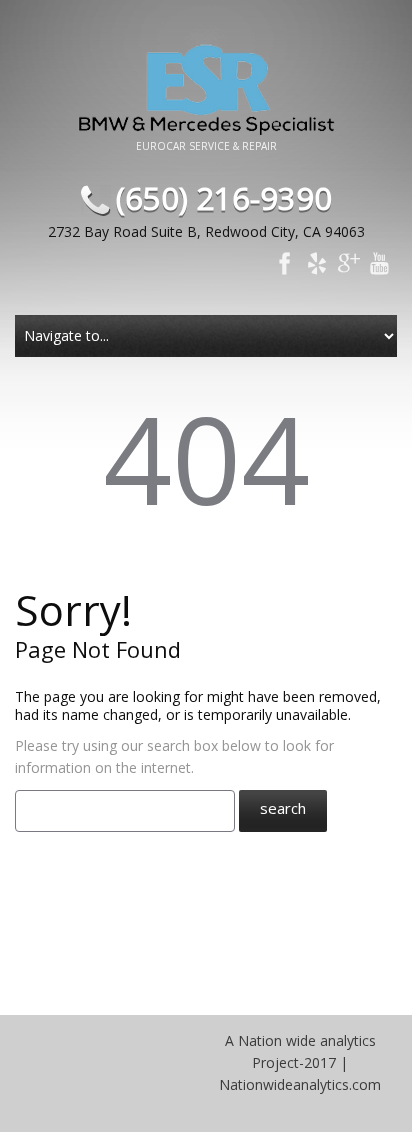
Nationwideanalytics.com (300, 1084)
